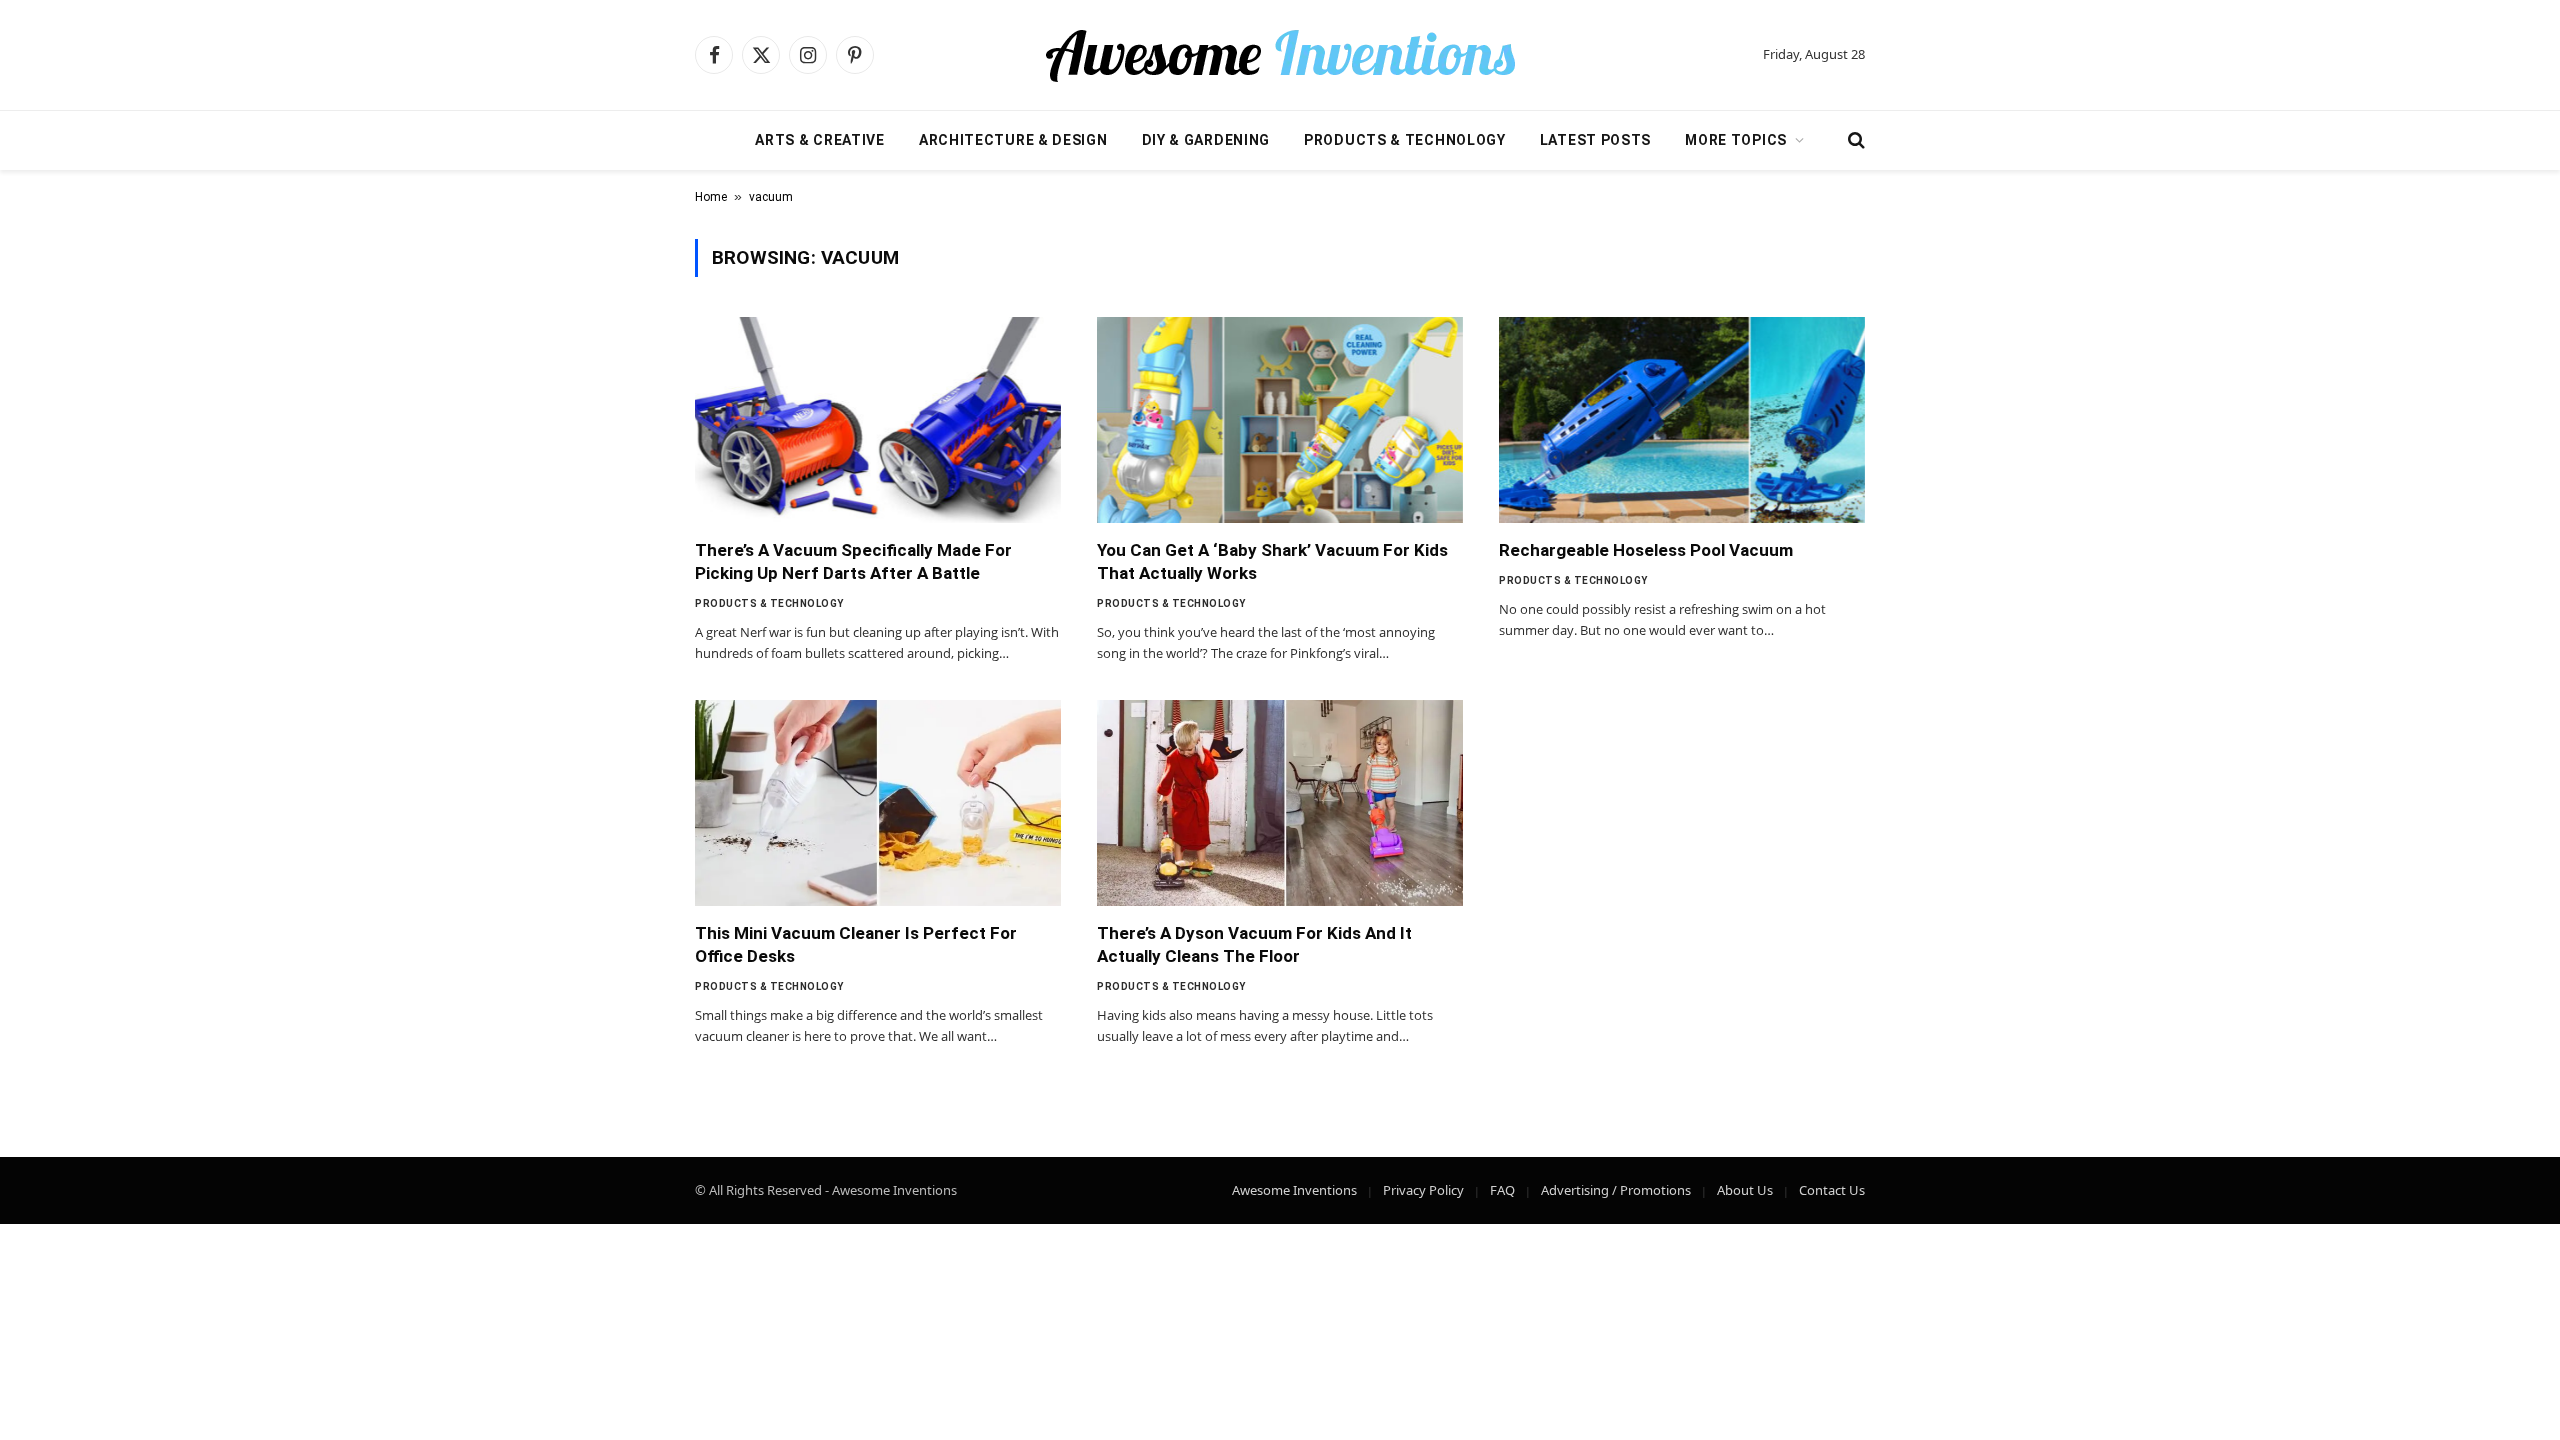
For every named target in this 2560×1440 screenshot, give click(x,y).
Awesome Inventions (1294, 1190)
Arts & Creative (820, 140)
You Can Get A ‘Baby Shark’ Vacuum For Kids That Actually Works (1272, 561)
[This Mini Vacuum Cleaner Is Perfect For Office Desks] (878, 803)
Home (711, 197)
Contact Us (1832, 1190)
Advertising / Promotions (1616, 1190)
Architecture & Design (1013, 140)
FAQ (1502, 1190)
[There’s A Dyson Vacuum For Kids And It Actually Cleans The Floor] (1280, 803)
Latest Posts (1595, 140)
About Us (1745, 1190)
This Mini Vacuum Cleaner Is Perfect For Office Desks (856, 944)
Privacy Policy (1423, 1190)
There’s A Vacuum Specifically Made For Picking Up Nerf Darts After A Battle (853, 561)
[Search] (1854, 140)
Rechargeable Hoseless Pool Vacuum (1646, 550)
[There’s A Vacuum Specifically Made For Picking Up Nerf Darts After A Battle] (878, 420)
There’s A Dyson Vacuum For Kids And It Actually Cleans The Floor (1254, 944)
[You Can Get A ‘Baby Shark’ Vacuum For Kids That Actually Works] (1280, 420)
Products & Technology (1405, 140)
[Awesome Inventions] (1280, 55)
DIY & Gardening (1206, 140)
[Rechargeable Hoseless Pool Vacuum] (1682, 420)
